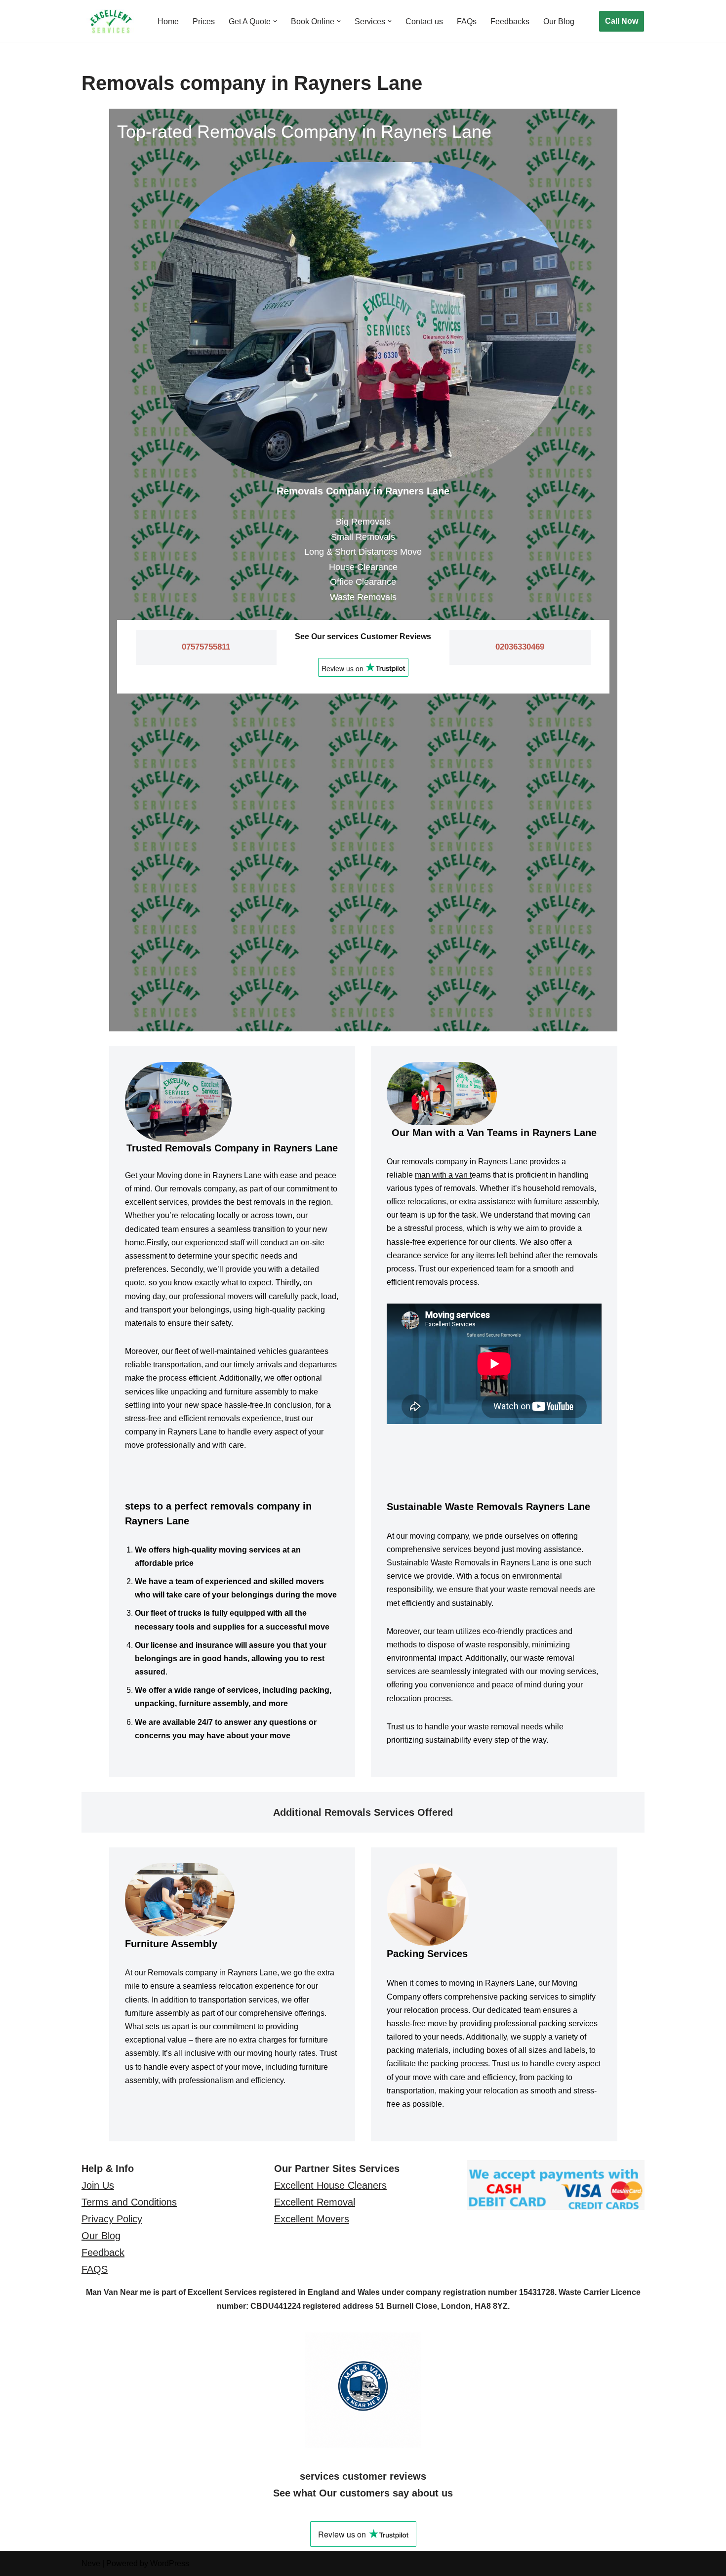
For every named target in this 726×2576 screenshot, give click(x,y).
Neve (91, 2563)
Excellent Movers (312, 2219)
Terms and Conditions (129, 2202)
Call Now (622, 21)
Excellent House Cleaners (330, 2185)
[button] (275, 21)
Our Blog (559, 21)
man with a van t (443, 1175)
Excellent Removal (315, 2202)
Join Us (98, 2185)
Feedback (103, 2252)
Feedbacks (510, 21)
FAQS (95, 2269)
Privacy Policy (112, 2219)
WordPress (170, 2563)
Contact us (424, 21)
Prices (204, 21)
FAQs (467, 21)
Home (168, 21)
